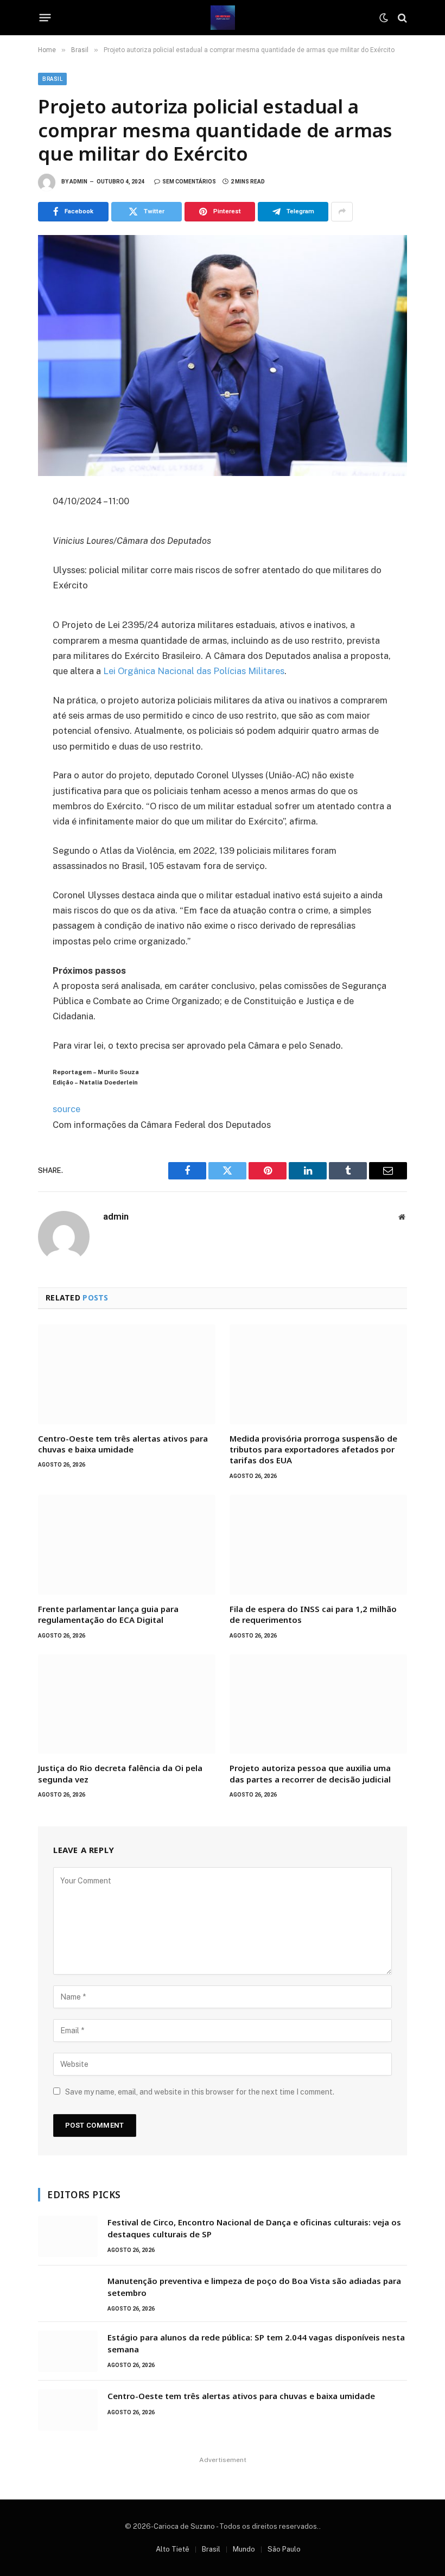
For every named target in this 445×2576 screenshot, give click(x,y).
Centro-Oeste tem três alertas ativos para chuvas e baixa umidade (123, 1444)
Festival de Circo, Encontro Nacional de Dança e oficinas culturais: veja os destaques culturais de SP (254, 2228)
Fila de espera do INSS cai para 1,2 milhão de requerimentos (313, 1614)
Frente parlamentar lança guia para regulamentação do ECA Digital (108, 1614)
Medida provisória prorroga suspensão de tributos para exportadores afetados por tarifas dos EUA (313, 1449)
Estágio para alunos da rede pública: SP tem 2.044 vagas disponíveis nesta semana (256, 2343)
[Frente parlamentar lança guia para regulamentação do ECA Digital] (127, 1545)
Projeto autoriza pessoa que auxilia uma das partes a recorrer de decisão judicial (310, 1773)
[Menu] (45, 18)
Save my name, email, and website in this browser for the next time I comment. (200, 2092)
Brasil (52, 79)
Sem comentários (189, 182)
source (66, 1109)
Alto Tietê (173, 2549)
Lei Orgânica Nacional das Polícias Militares (194, 671)
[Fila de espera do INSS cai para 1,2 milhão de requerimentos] (318, 1545)
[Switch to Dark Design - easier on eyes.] (384, 18)
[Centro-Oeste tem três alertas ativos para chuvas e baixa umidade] (127, 1374)
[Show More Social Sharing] (342, 212)
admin (78, 182)
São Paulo (284, 2549)
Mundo (244, 2549)
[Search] (401, 18)
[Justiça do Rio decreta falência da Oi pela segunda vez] (127, 1704)
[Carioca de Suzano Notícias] (223, 18)
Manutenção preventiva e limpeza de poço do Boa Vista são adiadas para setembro (254, 2286)
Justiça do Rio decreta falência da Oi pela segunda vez (120, 1773)
